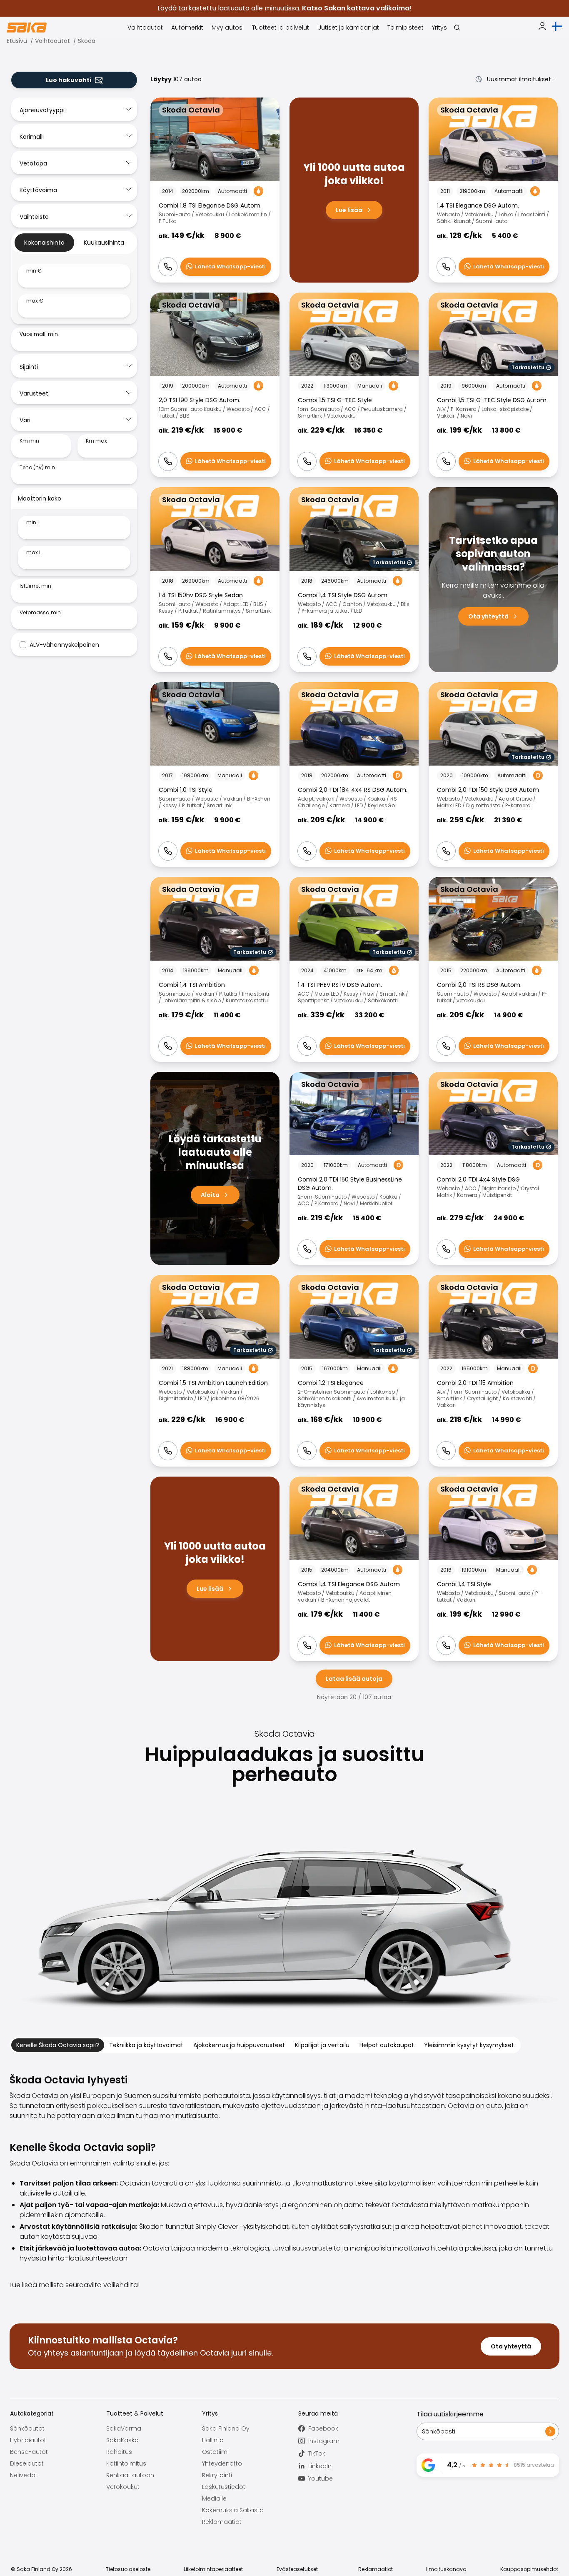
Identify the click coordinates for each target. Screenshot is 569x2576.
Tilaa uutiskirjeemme (450, 2414)
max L (34, 553)
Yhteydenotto (222, 2463)
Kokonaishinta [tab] (44, 243)
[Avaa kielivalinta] (557, 26)
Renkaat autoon (130, 2475)
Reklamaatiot (222, 2522)
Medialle (214, 2498)
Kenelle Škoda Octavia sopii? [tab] (58, 2045)
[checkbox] (23, 645)
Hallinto (213, 2440)
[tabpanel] (74, 291)
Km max (96, 441)
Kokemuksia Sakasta (233, 2510)
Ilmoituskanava (446, 2569)
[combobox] (514, 79)
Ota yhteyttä (511, 2346)
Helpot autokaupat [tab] (387, 2045)
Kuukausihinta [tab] (104, 243)
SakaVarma (124, 2428)
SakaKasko (122, 2440)
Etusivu (17, 41)
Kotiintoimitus (126, 2463)
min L (33, 523)
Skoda (87, 41)
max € (35, 301)
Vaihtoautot (52, 41)
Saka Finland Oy (226, 2428)
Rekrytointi (217, 2475)
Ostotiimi (215, 2452)
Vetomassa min (40, 613)
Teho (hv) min (37, 468)
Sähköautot (27, 2428)
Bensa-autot (29, 2452)
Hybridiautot (28, 2440)
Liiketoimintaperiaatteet (213, 2569)
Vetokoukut (123, 2487)
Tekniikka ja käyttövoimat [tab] (146, 2045)
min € (34, 271)
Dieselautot (27, 2463)
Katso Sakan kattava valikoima (356, 8)
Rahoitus (119, 2452)
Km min (29, 441)
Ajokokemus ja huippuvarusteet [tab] (239, 2045)
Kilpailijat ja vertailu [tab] (322, 2045)
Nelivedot (24, 2475)
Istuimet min (35, 586)
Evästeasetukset (297, 2569)
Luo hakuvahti (69, 80)
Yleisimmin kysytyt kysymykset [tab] (469, 2045)
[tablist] (74, 243)
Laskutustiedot (224, 2487)
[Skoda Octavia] (215, 190)
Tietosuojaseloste (128, 2569)
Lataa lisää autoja (354, 1679)
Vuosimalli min (39, 334)
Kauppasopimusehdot (529, 2569)
